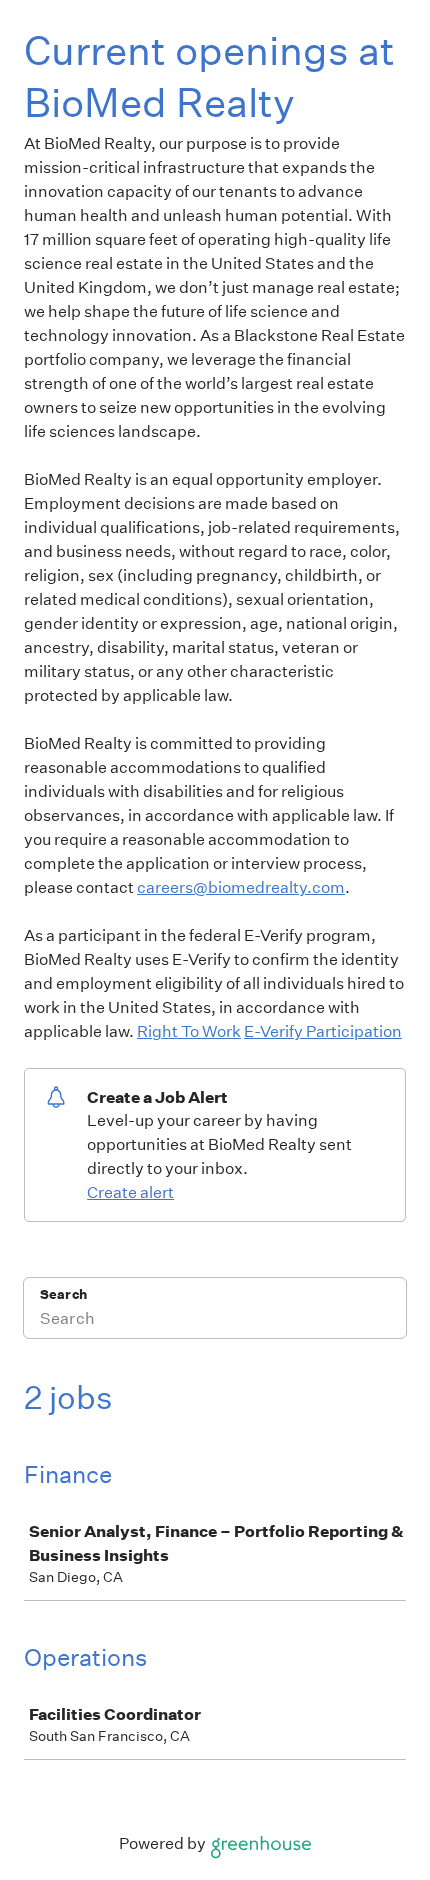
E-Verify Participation (323, 1031)
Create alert (130, 1192)
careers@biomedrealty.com (241, 887)
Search (63, 1294)
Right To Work (189, 1031)
